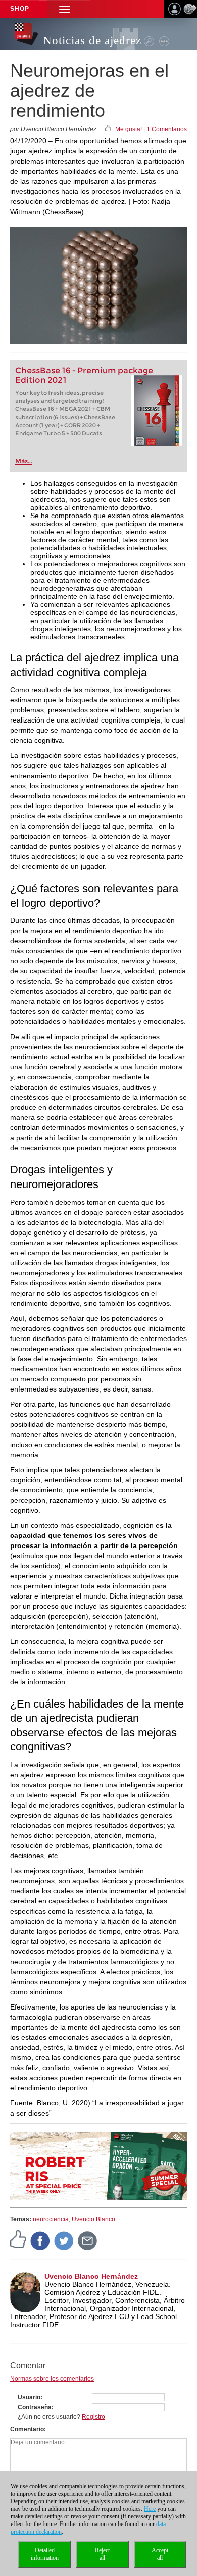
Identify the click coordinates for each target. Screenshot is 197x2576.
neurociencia (51, 2219)
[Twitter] (64, 2240)
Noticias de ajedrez (92, 41)
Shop (20, 9)
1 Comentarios (167, 129)
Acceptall (160, 2554)
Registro (93, 2417)
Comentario (27, 2429)
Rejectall (102, 2554)
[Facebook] (40, 2240)
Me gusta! (129, 129)
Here (150, 2509)
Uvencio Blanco (93, 2219)
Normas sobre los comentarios (52, 2379)
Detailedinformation (45, 2554)
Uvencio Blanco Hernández (91, 2276)
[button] (65, 9)
